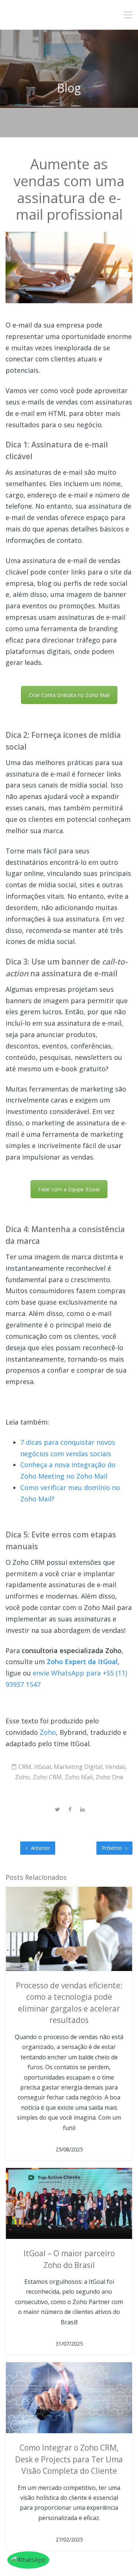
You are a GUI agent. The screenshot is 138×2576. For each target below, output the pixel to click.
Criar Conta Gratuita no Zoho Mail (69, 695)
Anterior (40, 1848)
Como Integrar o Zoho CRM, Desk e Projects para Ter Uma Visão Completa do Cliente (69, 2459)
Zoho (48, 1732)
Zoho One (109, 1777)
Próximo (112, 1848)
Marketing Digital (78, 1767)
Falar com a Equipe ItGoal (69, 1189)
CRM (25, 1767)
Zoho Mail (79, 1777)
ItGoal (43, 1767)
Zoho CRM (47, 1777)
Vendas (115, 1767)
